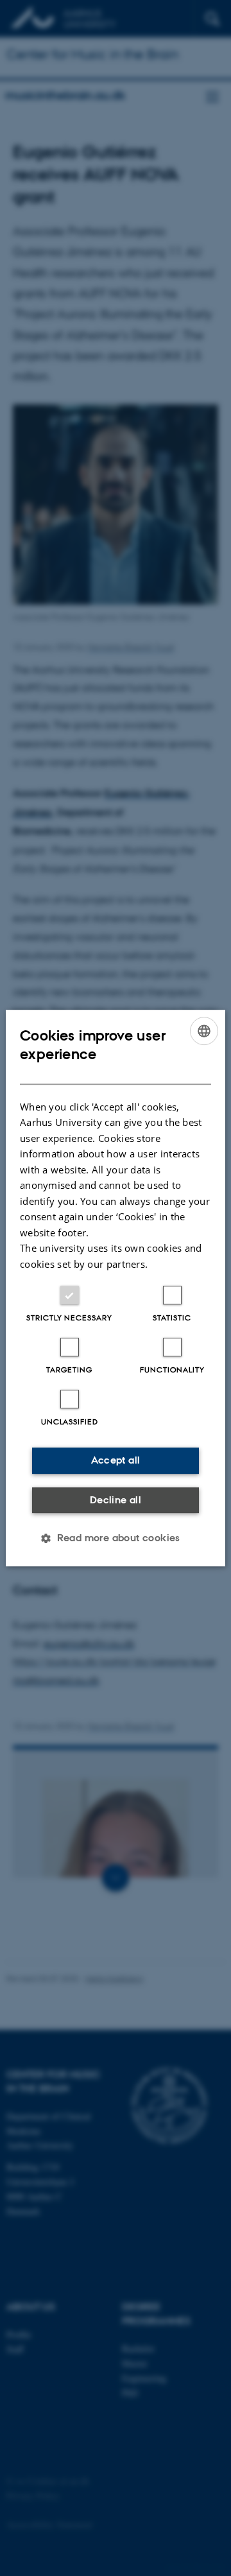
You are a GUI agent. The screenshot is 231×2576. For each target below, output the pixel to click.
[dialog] (116, 1288)
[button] (116, 1538)
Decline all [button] (116, 1500)
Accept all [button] (116, 1460)
